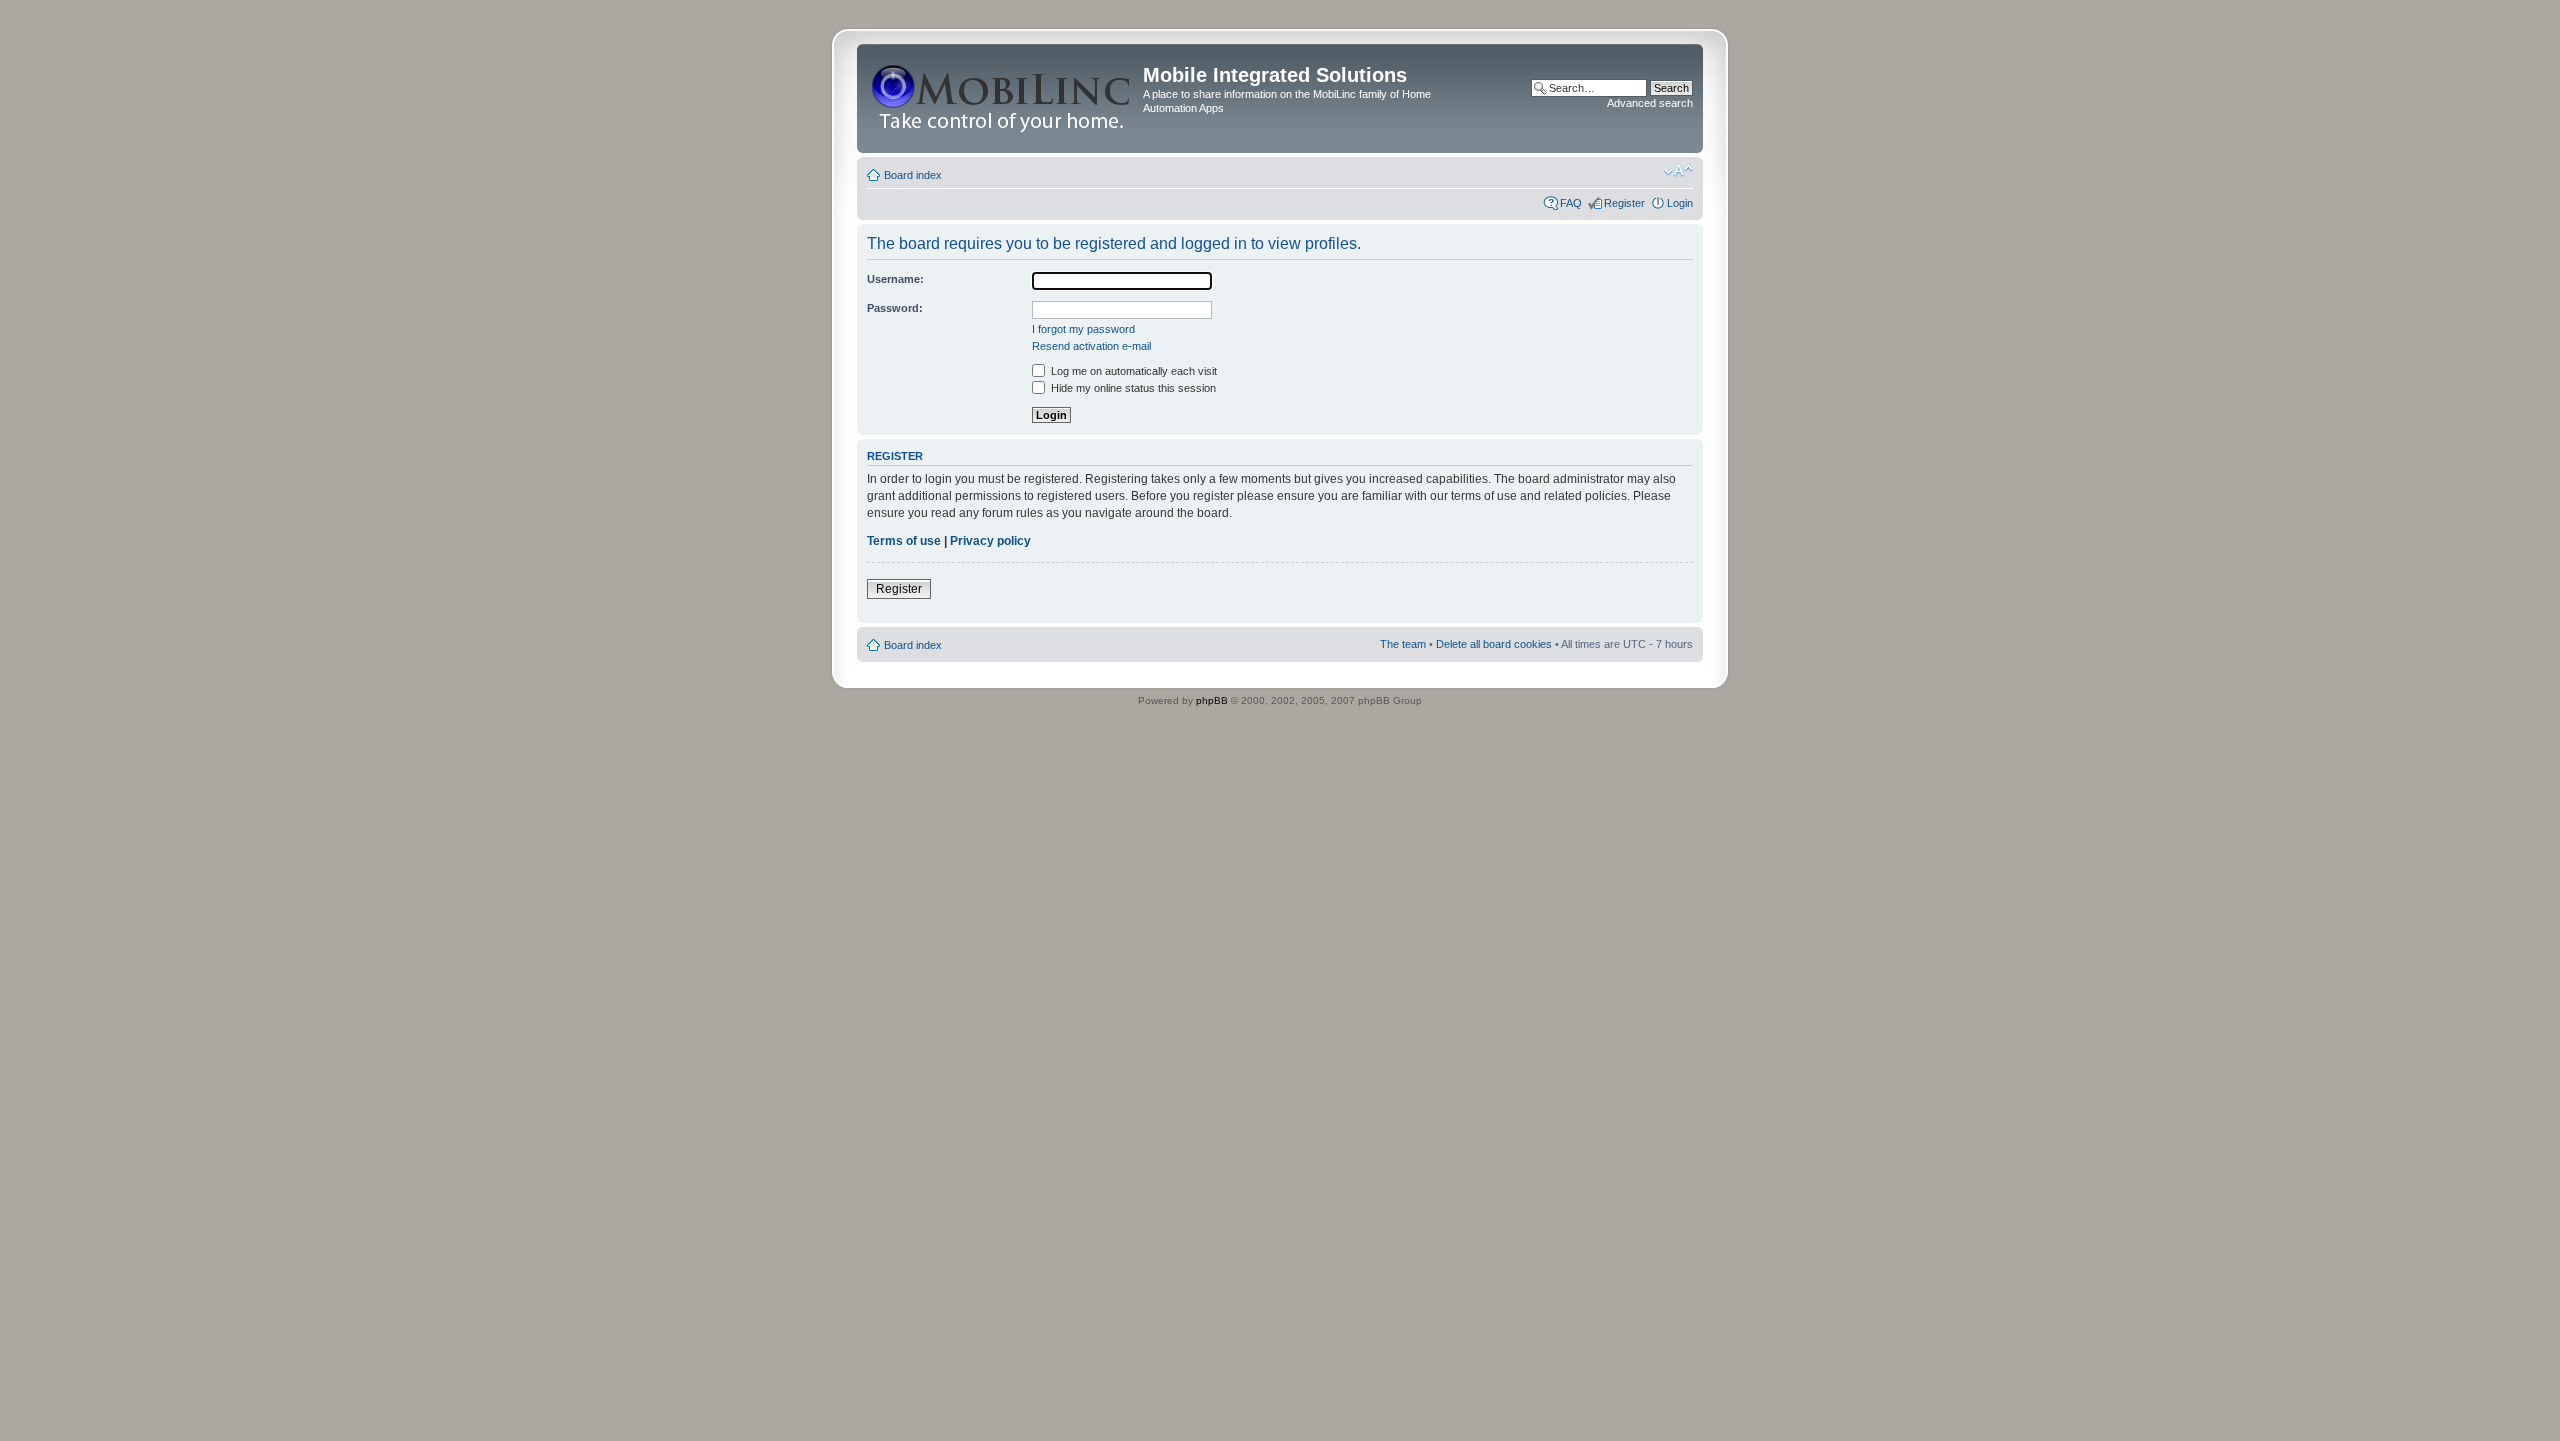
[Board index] (1002, 98)
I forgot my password (1083, 329)
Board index (913, 175)
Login (1680, 203)
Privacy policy (990, 541)
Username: (895, 279)
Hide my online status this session (1132, 388)
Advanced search (1650, 103)
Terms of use (904, 541)
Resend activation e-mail (1091, 346)
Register (1624, 203)
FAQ (1571, 203)
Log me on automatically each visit (1132, 371)
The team (1403, 644)
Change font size (1678, 171)
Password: (895, 308)
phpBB (1212, 700)
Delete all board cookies (1494, 644)
